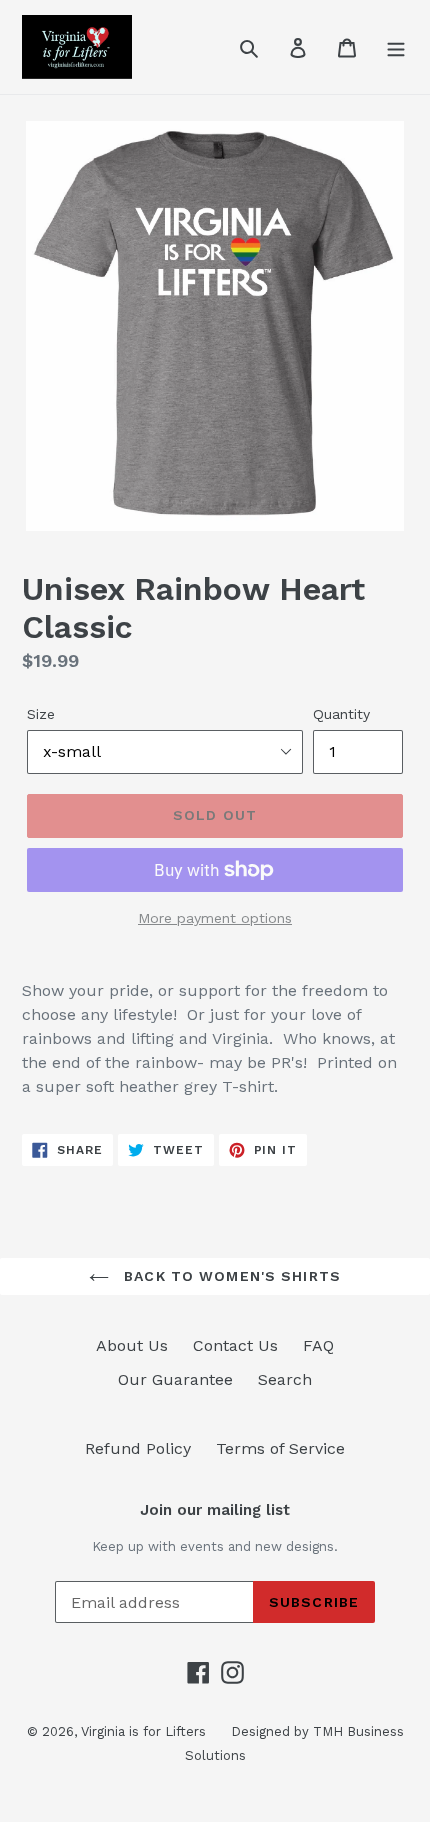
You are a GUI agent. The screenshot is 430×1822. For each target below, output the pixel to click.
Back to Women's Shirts (230, 1276)
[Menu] (396, 47)
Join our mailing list (215, 1510)
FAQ (318, 1345)
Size (41, 714)
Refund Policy (138, 1448)
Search (285, 1379)
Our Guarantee (175, 1379)
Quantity (341, 714)
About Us (132, 1345)
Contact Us (235, 1345)
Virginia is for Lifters (143, 1731)
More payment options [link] (215, 918)
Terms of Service (280, 1448)
